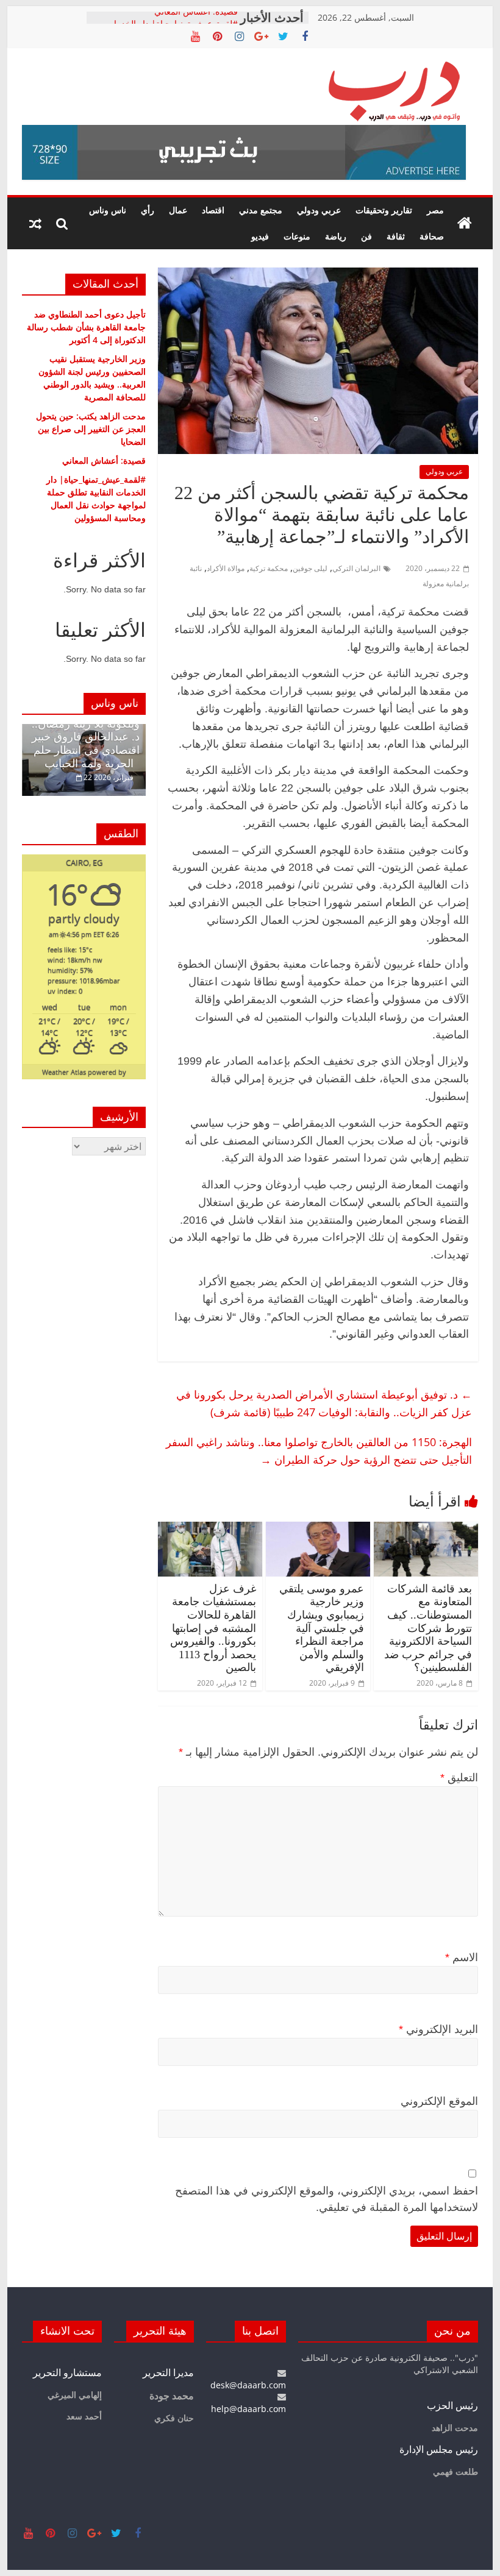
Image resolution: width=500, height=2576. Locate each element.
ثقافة (396, 236)
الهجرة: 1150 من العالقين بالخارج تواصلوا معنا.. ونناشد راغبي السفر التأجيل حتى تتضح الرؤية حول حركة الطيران (319, 1451)
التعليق (459, 1778)
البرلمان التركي (356, 568)
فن (366, 236)
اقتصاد (213, 210)
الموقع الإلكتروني (439, 2101)
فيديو (260, 236)
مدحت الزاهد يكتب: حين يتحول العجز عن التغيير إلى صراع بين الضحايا (91, 429)
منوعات (297, 236)
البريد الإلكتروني (438, 2029)
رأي (148, 210)
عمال (178, 210)
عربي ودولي (319, 210)
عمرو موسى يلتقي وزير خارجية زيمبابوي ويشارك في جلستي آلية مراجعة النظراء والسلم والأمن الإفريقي (322, 1628)
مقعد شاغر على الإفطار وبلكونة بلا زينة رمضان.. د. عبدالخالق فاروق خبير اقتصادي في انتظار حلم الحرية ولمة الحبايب (86, 737)
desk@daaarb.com (248, 2385)
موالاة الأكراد (226, 568)
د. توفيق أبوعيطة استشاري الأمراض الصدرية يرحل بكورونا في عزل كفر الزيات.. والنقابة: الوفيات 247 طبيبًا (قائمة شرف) (324, 1403)
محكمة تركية (269, 568)
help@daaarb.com (248, 2409)
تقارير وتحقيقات (384, 210)
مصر (435, 210)
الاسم (462, 1957)
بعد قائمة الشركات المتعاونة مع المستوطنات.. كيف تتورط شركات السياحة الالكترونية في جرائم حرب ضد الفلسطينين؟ (428, 1628)
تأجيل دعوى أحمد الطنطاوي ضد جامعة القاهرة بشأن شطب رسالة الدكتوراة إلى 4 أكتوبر (86, 327)
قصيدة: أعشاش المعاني (196, 17)
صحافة (432, 236)
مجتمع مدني (261, 210)
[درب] (465, 224)
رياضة (336, 236)
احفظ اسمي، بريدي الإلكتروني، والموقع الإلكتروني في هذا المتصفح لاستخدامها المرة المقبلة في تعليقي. (327, 2199)
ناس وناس (108, 210)
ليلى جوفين (310, 568)
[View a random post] (35, 224)
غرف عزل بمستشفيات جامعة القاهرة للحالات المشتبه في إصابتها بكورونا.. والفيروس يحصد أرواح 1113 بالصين (213, 1628)
